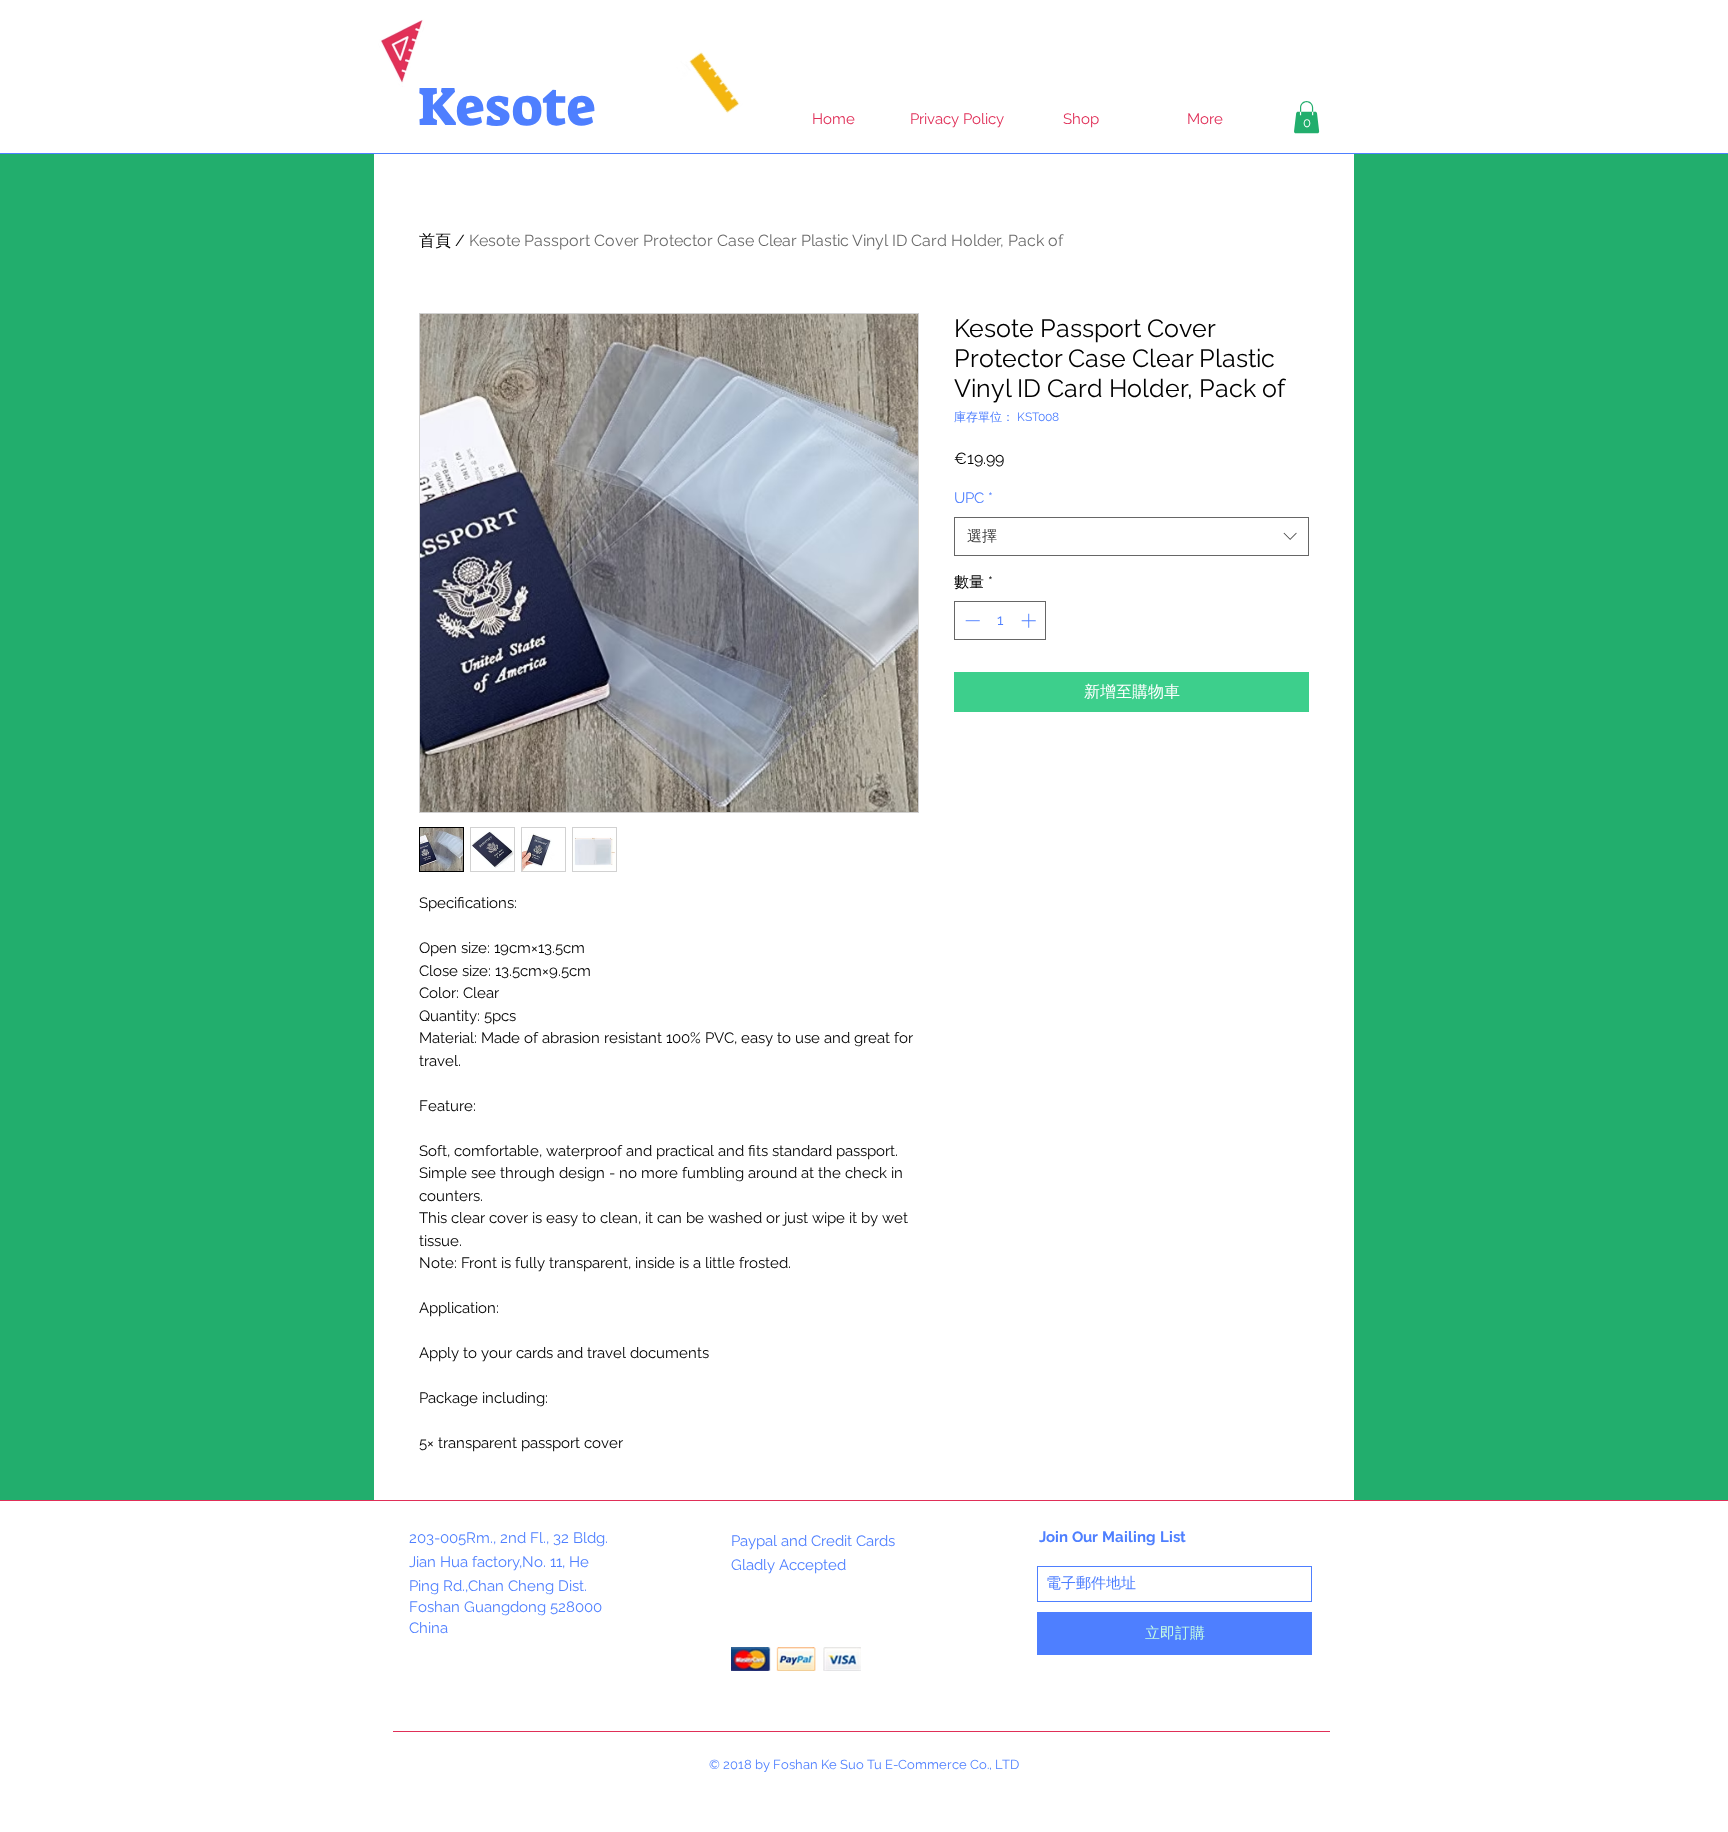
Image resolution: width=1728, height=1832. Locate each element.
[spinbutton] (1000, 620)
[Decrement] (970, 620)
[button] (1306, 117)
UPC (973, 498)
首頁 (435, 240)
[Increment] (1030, 620)
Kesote (507, 107)
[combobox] (1131, 536)
